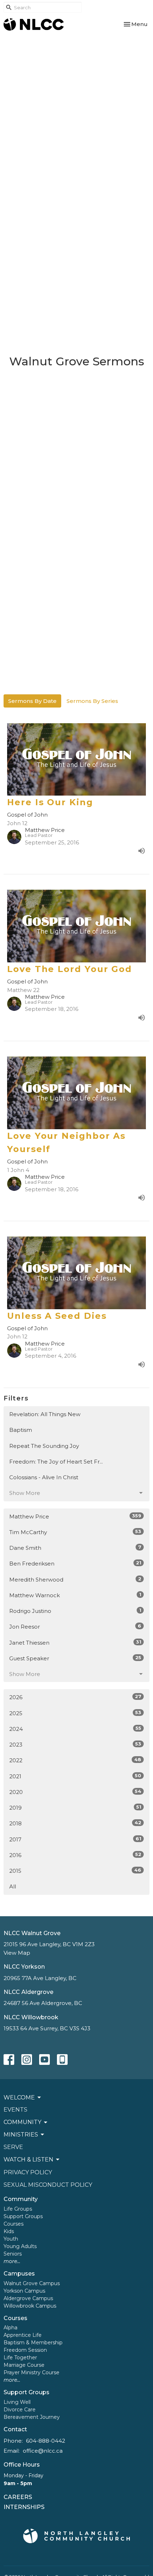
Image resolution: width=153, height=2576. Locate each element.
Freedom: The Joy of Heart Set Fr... (56, 1462)
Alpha (10, 2328)
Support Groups (23, 2216)
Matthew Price (75, 1516)
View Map (17, 1953)
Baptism (21, 1430)
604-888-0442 (46, 2441)
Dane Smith (75, 1548)
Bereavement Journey (32, 2417)
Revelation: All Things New (45, 1414)
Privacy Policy (28, 2172)
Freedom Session (25, 2350)
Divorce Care (20, 2410)
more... (12, 2261)
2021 (75, 1776)
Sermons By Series (92, 701)
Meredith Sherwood (75, 1579)
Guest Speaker (75, 1658)
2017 (75, 1839)
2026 (75, 1697)
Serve (13, 2147)
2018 (75, 1823)
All (13, 1886)
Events (15, 2110)
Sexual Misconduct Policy (48, 2185)
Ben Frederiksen (75, 1563)
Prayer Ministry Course (31, 2372)
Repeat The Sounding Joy (44, 1446)
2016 (75, 1855)
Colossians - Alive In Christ (44, 1477)
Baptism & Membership (33, 2343)
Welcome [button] (19, 2097)
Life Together (20, 2358)
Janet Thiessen (75, 1642)
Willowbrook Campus (30, 2306)
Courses (14, 2224)
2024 (75, 1729)
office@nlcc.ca (43, 2451)
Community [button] (22, 2122)
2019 (75, 1808)
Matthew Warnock (75, 1595)
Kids (9, 2231)
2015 (75, 1871)
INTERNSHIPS (24, 2507)
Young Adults (20, 2246)
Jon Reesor (75, 1626)
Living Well (17, 2402)
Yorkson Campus (24, 2291)
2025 (75, 1713)
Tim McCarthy (75, 1532)
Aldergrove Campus (28, 2298)
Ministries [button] (21, 2135)
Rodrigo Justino (75, 1611)
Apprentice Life (23, 2335)
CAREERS (18, 2497)
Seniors (13, 2254)
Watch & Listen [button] (28, 2159)
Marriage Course (24, 2365)
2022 (75, 1760)
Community (21, 2199)
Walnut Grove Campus (32, 2283)
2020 (75, 1792)
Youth (11, 2239)
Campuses (19, 2274)
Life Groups (18, 2209)
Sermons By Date (32, 701)
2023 (75, 1744)
